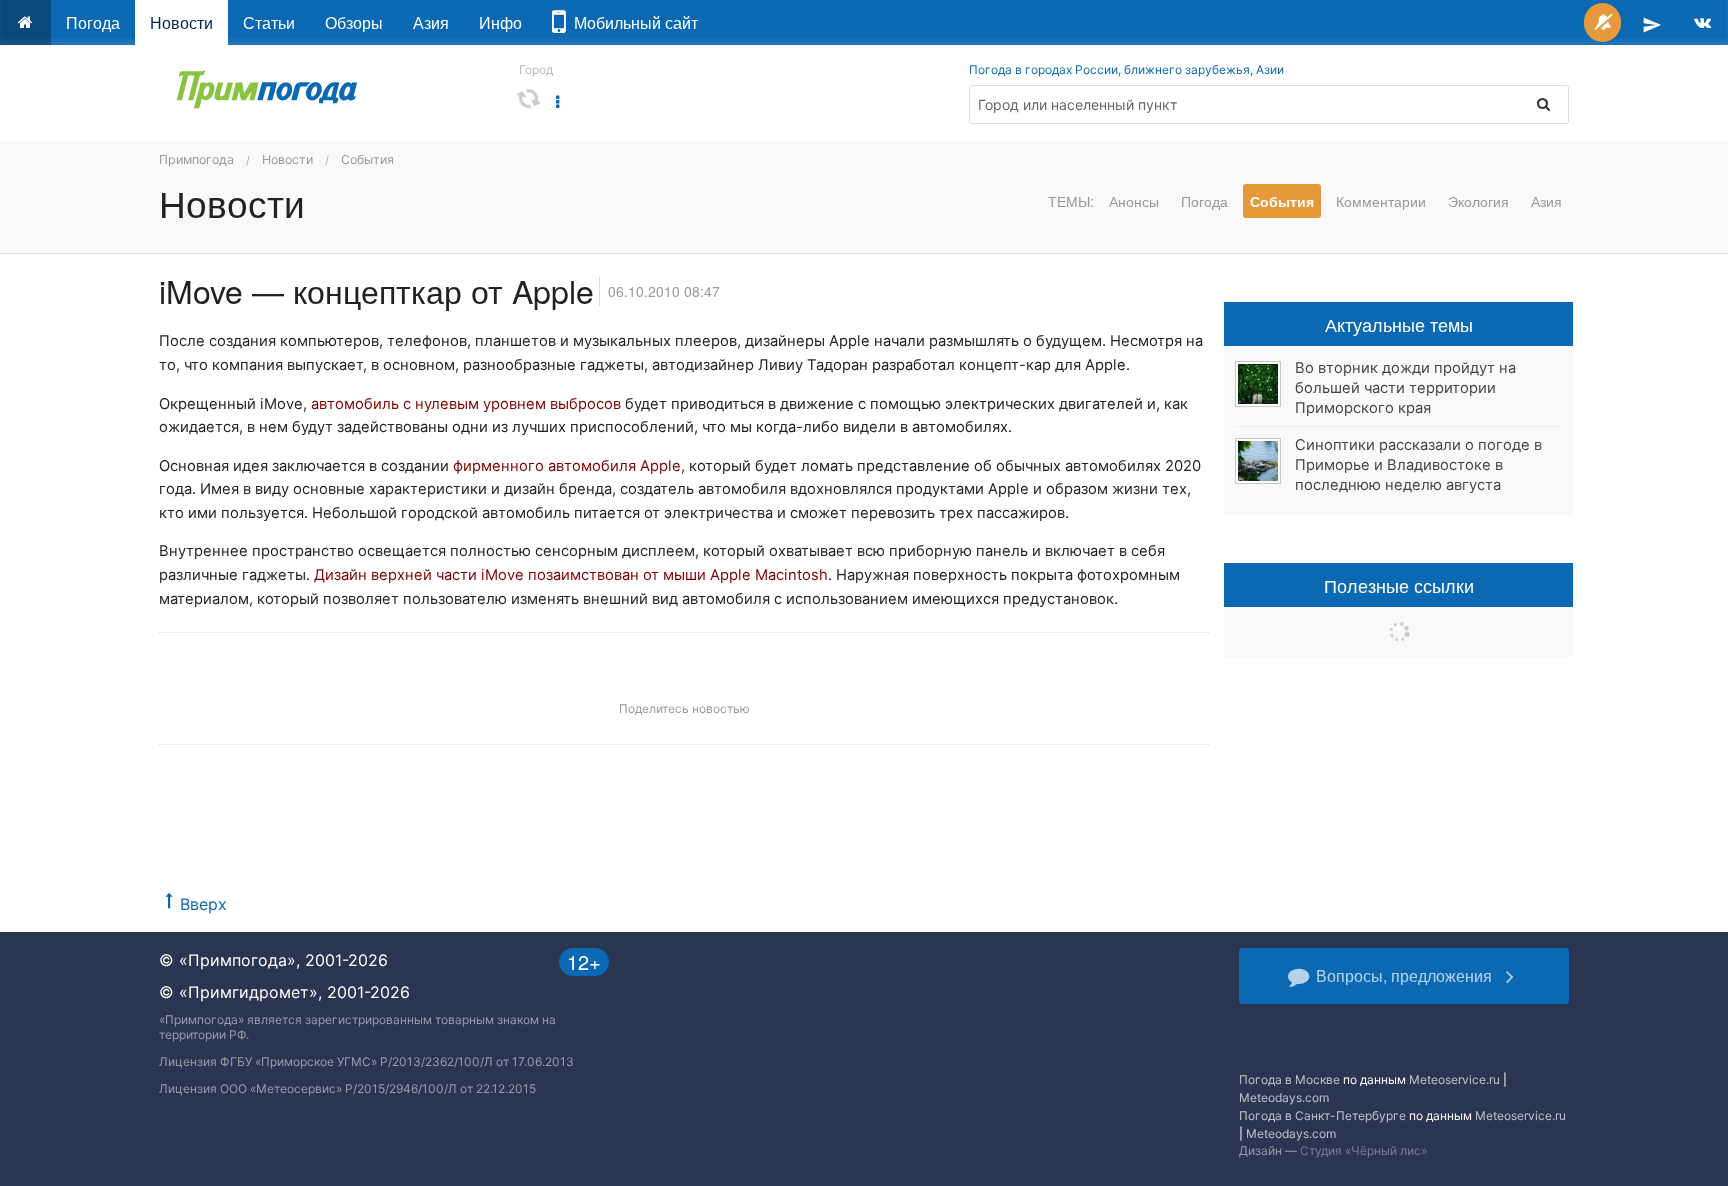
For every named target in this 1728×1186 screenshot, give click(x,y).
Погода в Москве (1289, 1079)
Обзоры (354, 22)
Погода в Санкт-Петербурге (1322, 1115)
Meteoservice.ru (1454, 1079)
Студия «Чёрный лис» (1363, 1150)
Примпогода (196, 159)
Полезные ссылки (1399, 585)
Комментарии (1381, 201)
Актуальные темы (1399, 324)
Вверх (203, 904)
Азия (431, 22)
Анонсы (1134, 201)
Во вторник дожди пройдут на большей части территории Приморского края (1405, 388)
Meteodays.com (1284, 1097)
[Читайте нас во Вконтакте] (1702, 22)
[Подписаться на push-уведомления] (1602, 22)
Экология (1478, 201)
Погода (93, 22)
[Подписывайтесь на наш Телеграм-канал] (1652, 22)
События (367, 159)
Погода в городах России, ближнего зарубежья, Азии (1126, 69)
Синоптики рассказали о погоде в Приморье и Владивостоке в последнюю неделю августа (1418, 465)
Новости (181, 22)
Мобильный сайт (632, 22)
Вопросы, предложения (1404, 975)
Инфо (500, 22)
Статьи (269, 22)
